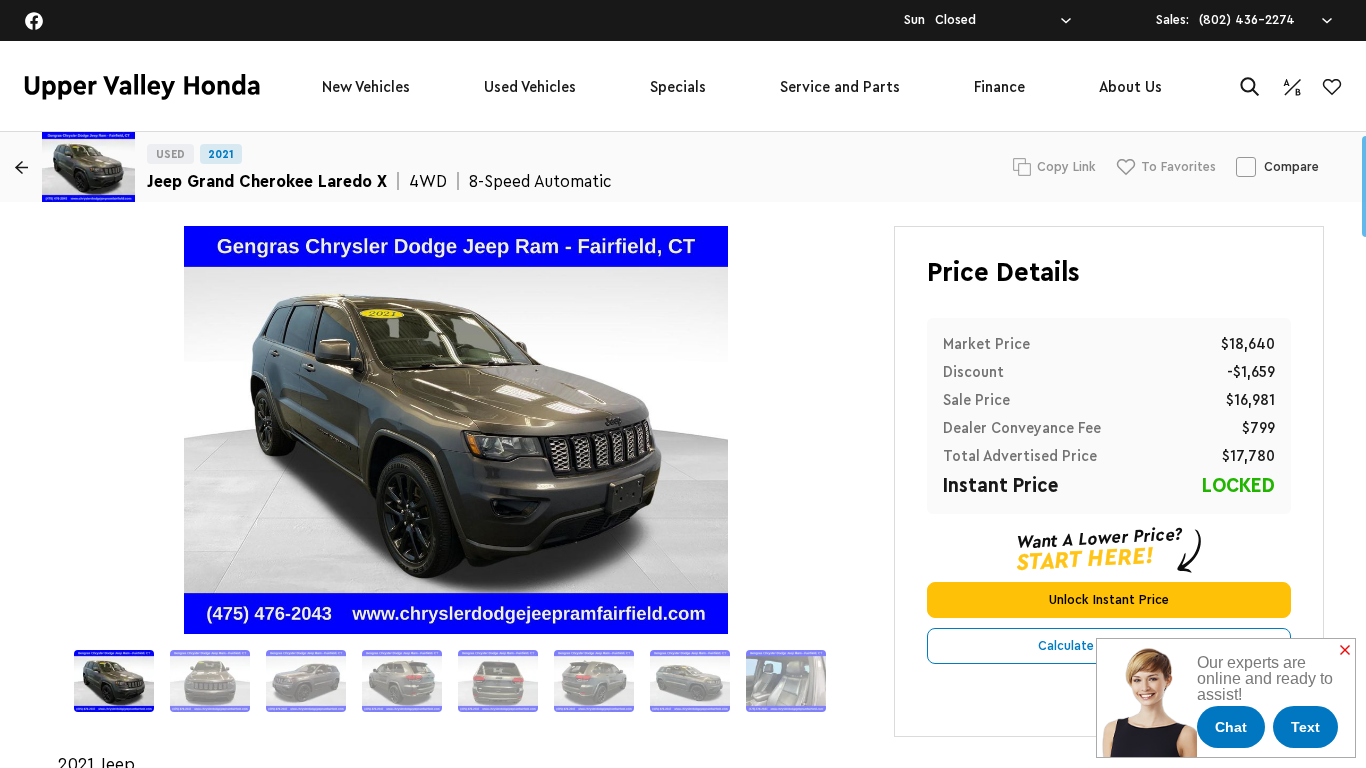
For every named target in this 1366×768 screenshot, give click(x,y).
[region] (683, 450)
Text (1305, 727)
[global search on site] (1250, 86)
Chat (1231, 727)
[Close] (1345, 651)
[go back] (21, 167)
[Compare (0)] (1292, 87)
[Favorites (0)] (1332, 87)
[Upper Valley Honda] (142, 87)
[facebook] (34, 21)
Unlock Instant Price (1109, 600)
